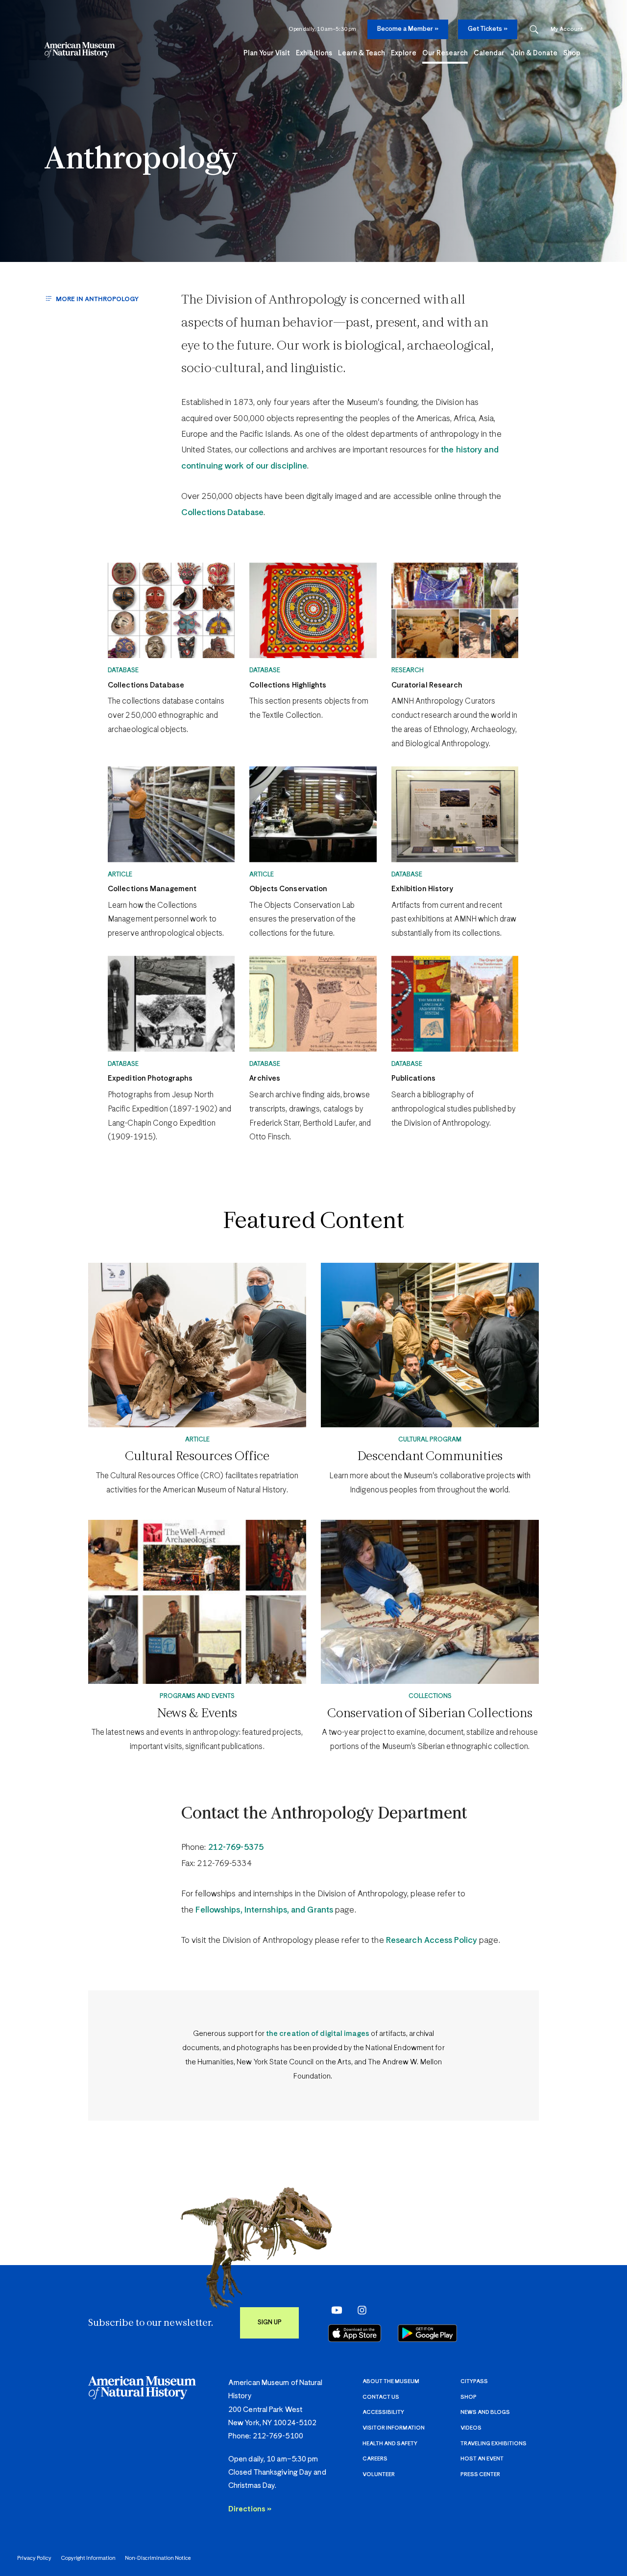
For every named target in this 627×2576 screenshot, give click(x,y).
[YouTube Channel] (334, 2310)
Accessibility (383, 2412)
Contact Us (381, 2397)
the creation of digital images (318, 2034)
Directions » (250, 2509)
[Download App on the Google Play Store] (427, 2333)
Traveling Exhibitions (494, 2444)
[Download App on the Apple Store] (355, 2333)
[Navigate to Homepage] (80, 50)
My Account (567, 29)
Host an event (482, 2459)
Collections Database (222, 513)
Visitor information (394, 2428)
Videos (471, 2428)
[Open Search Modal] (534, 30)
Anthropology (141, 160)
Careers (375, 2459)
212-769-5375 (236, 1848)
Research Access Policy (432, 1941)
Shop (469, 2397)
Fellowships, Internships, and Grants (264, 1910)
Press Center (480, 2474)
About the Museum (391, 2381)
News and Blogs (485, 2412)
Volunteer (379, 2474)
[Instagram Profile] (359, 2310)
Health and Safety (390, 2444)
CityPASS (474, 2381)
